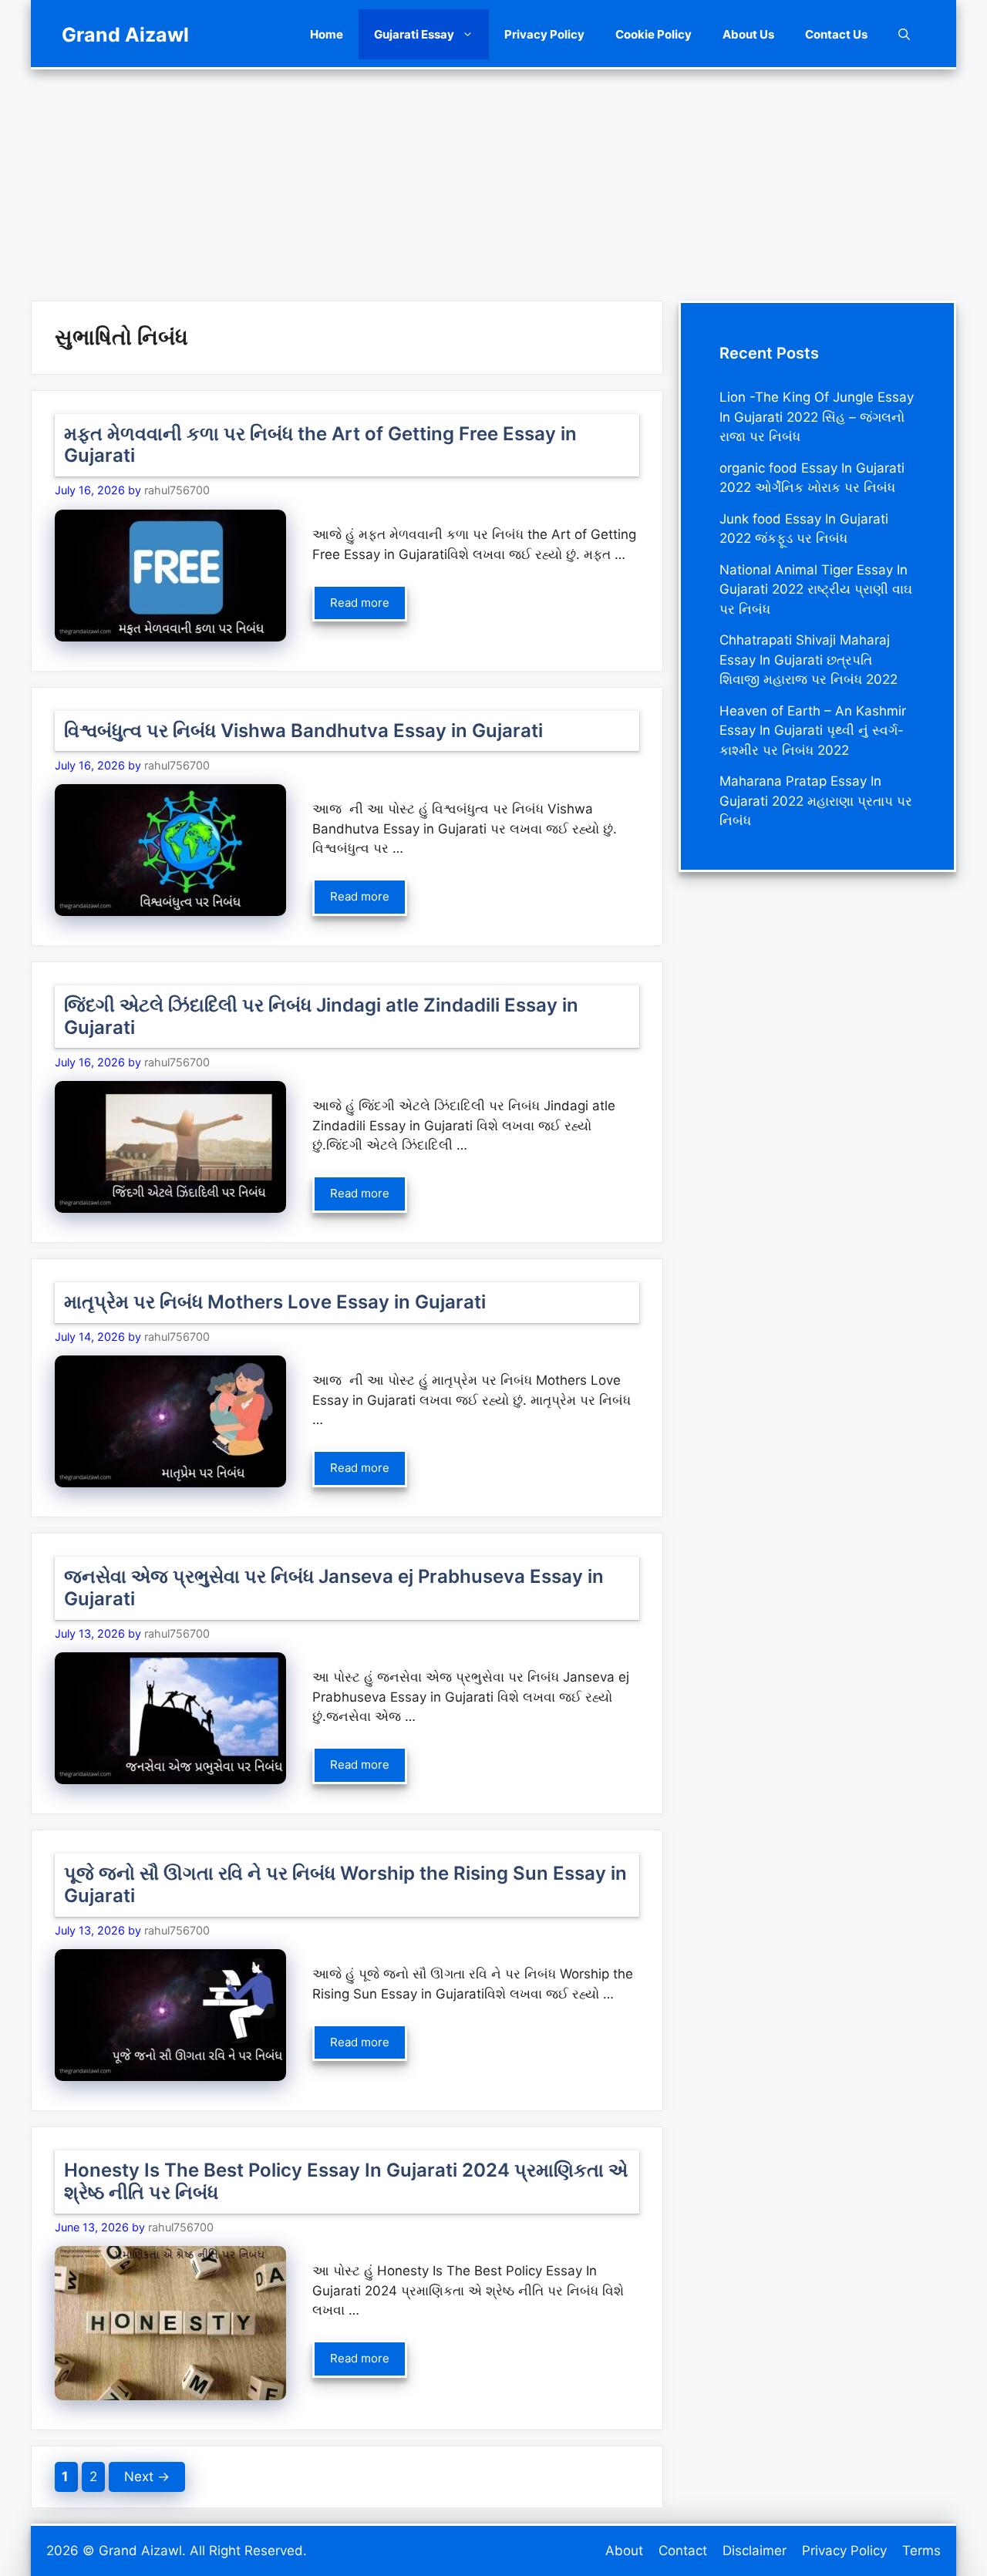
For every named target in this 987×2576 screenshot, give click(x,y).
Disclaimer (755, 2551)
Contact (683, 2551)
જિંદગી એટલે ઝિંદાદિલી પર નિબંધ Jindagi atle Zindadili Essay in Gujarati (321, 1016)
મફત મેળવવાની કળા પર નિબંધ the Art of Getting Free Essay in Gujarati (320, 445)
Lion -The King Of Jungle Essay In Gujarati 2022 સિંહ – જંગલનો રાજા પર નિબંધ (817, 417)
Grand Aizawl (125, 35)
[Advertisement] (493, 177)
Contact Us (836, 34)
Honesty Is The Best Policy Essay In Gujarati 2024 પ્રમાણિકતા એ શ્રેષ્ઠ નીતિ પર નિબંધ (346, 2181)
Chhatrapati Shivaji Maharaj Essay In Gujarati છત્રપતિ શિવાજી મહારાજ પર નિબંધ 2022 (808, 660)
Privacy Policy (544, 34)
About (624, 2551)
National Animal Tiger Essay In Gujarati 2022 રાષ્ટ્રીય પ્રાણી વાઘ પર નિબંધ (816, 589)
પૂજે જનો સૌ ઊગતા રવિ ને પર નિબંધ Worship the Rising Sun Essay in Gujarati (345, 1884)
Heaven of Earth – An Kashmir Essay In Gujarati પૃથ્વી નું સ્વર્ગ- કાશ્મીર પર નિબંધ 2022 (813, 731)
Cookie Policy (654, 34)
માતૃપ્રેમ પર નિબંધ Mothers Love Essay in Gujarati (275, 1302)
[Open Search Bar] (904, 34)
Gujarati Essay (414, 34)
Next (147, 2477)
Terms (921, 2551)
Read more (360, 603)
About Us (748, 34)
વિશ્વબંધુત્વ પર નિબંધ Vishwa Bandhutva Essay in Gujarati (303, 731)
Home (327, 34)
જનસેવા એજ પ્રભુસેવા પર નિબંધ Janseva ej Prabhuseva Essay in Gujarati (334, 1588)
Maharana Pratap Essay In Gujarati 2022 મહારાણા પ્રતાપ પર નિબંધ (816, 801)
